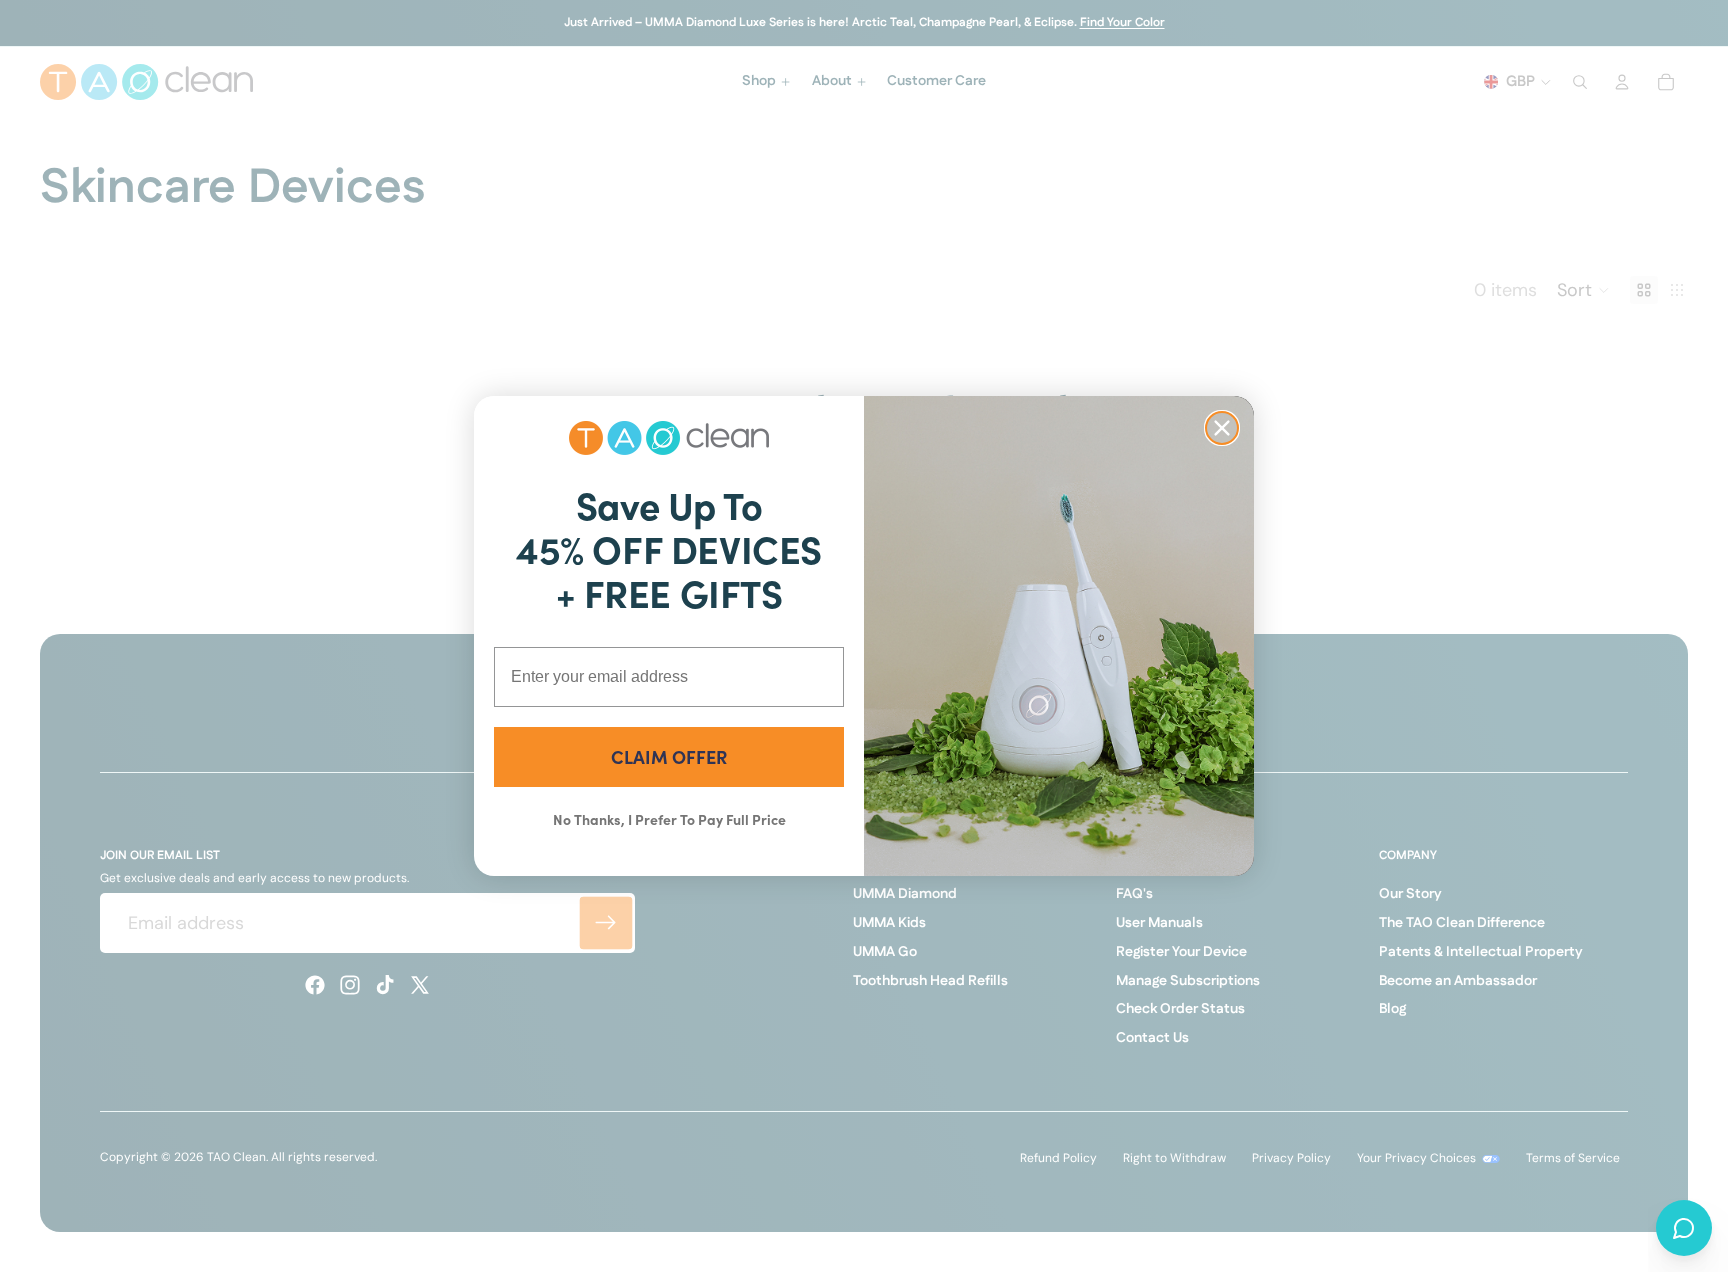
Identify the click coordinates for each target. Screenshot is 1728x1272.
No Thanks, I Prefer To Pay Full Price (669, 819)
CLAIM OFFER (669, 756)
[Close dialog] (1222, 428)
